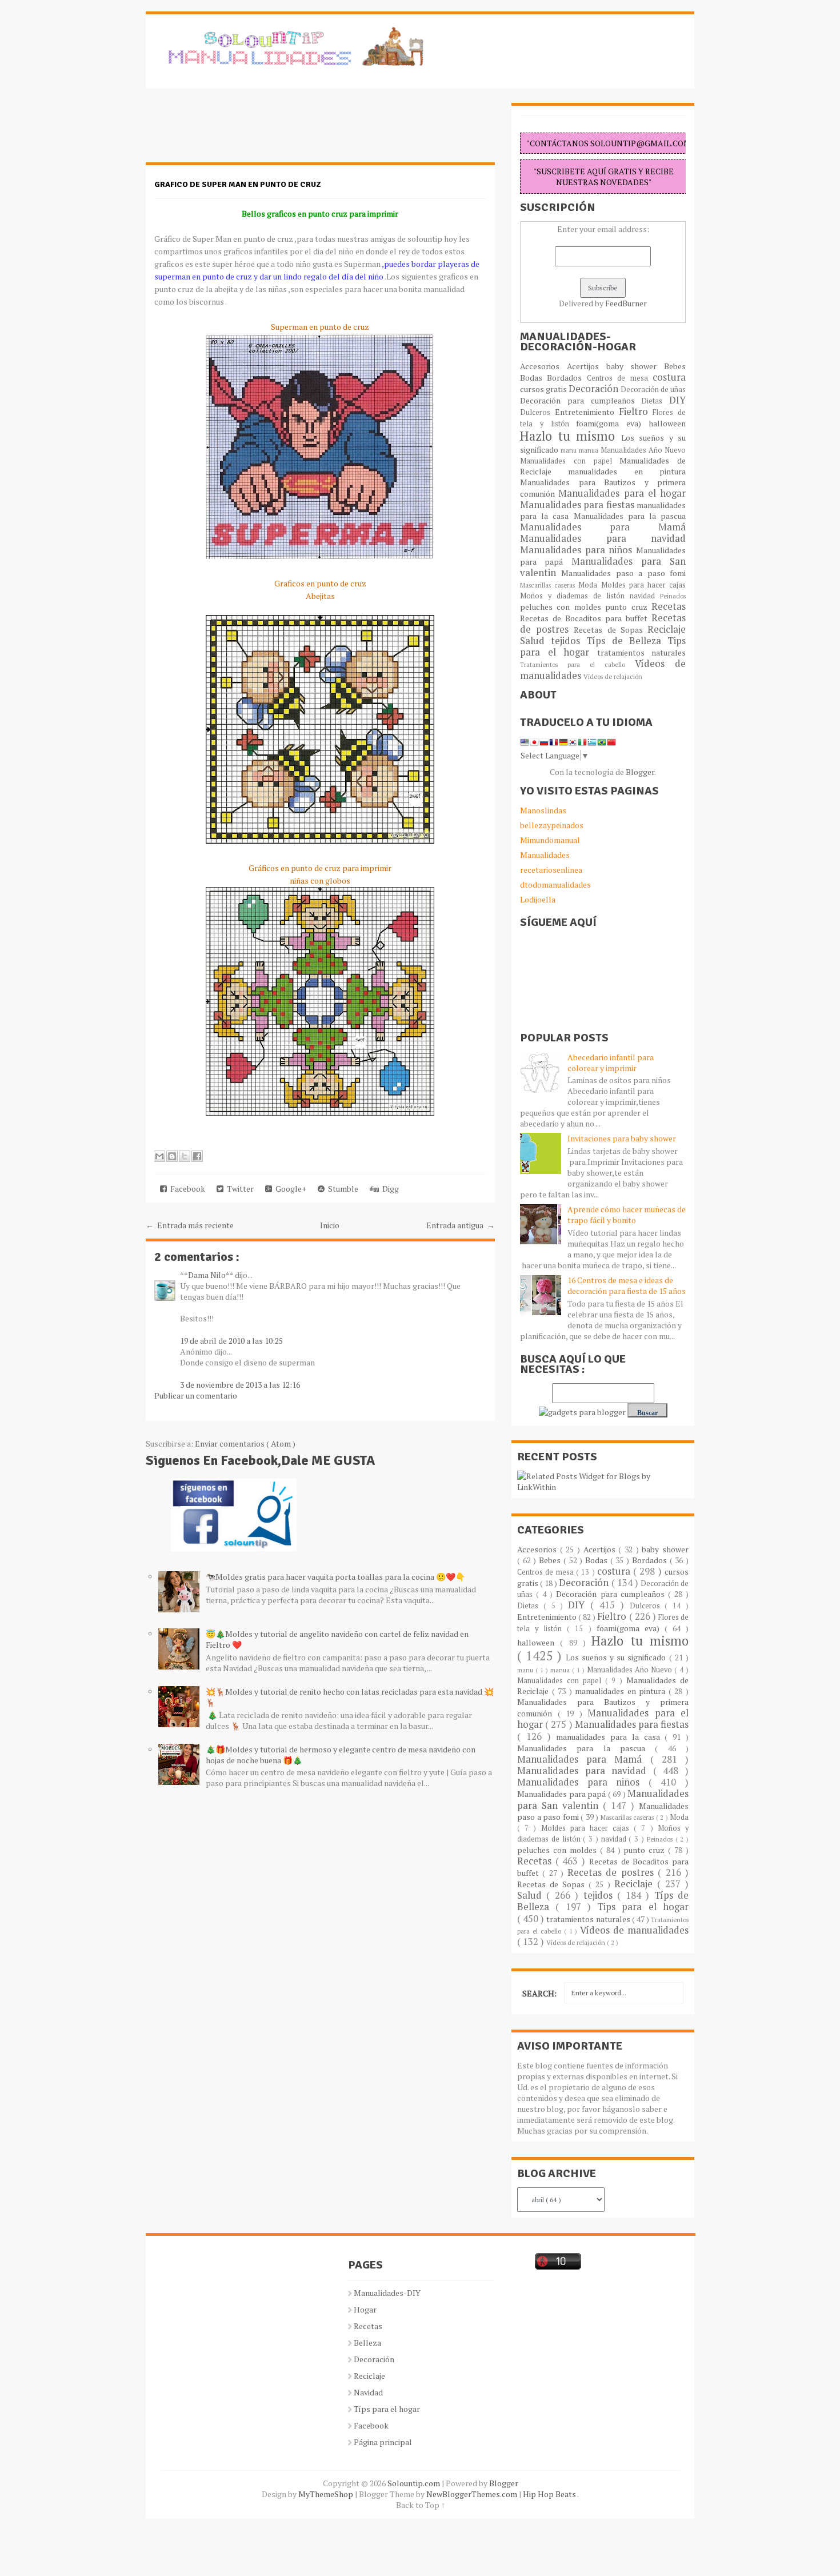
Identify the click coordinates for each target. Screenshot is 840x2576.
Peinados (673, 596)
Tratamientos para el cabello (577, 664)
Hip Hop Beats (550, 2494)
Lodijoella (538, 899)
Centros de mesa (620, 378)
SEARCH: (539, 1993)
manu (570, 450)
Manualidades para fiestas (578, 505)
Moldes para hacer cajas (644, 585)
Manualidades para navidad (603, 538)
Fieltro (636, 412)
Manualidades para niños (578, 550)
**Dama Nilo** (207, 1275)
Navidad (368, 2392)
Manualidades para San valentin (603, 567)
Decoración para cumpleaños (581, 400)
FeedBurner (626, 303)
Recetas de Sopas (611, 630)
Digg (389, 1189)
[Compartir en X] (185, 1156)
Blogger (640, 772)
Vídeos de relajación (613, 676)
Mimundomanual (550, 840)
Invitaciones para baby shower (622, 1138)
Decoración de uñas (653, 390)
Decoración (595, 389)
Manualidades (545, 855)
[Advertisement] (237, 131)
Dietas (655, 401)
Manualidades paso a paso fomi (623, 573)
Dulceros (537, 412)
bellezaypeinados (552, 825)
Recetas (669, 606)
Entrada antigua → (461, 1225)
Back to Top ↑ (421, 2505)
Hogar (365, 2309)
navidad (645, 596)
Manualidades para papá (563, 1794)
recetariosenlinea (551, 870)
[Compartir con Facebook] (197, 1156)
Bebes (675, 366)
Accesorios (543, 366)
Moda (589, 585)
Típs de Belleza (627, 641)
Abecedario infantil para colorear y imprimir (611, 1063)
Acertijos (587, 366)
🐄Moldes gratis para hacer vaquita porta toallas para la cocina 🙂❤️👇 (335, 1577)
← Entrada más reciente (190, 1225)
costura (669, 377)
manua (590, 450)
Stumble (341, 1189)
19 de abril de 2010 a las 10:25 (231, 1341)
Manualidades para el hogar (622, 493)
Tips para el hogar (643, 1907)
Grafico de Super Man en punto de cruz (237, 184)
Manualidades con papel (570, 461)
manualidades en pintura (627, 471)
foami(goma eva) (612, 423)
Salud (535, 641)
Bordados (567, 378)
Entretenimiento (587, 412)
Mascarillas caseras (549, 585)
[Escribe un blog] (172, 1156)
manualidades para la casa (610, 1737)
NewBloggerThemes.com (473, 2494)
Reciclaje (667, 629)
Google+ (289, 1189)
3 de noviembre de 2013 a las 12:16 (240, 1385)
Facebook (186, 1189)
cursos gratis (544, 389)
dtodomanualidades (555, 884)
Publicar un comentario (196, 1395)
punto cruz (628, 607)
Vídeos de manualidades (634, 1930)
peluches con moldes (563, 607)
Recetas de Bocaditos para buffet (586, 618)
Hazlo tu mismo (571, 436)
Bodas (533, 378)
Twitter (239, 1189)
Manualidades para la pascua (630, 516)
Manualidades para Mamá (603, 527)
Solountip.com (415, 2483)
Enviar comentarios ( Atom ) (245, 1443)
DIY (677, 400)
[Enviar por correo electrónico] (159, 1156)
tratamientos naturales (642, 652)
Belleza (367, 2343)
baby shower (635, 366)
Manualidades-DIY (387, 2293)
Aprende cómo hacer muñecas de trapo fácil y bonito (627, 1215)
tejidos (569, 641)
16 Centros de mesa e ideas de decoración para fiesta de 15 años (627, 1285)
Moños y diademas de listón (575, 596)
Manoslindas (543, 810)
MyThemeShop (327, 2494)
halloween (667, 423)
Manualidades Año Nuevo (643, 450)
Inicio (330, 1225)
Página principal (383, 2442)
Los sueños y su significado (617, 1657)
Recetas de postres (613, 1872)
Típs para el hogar (387, 2409)
